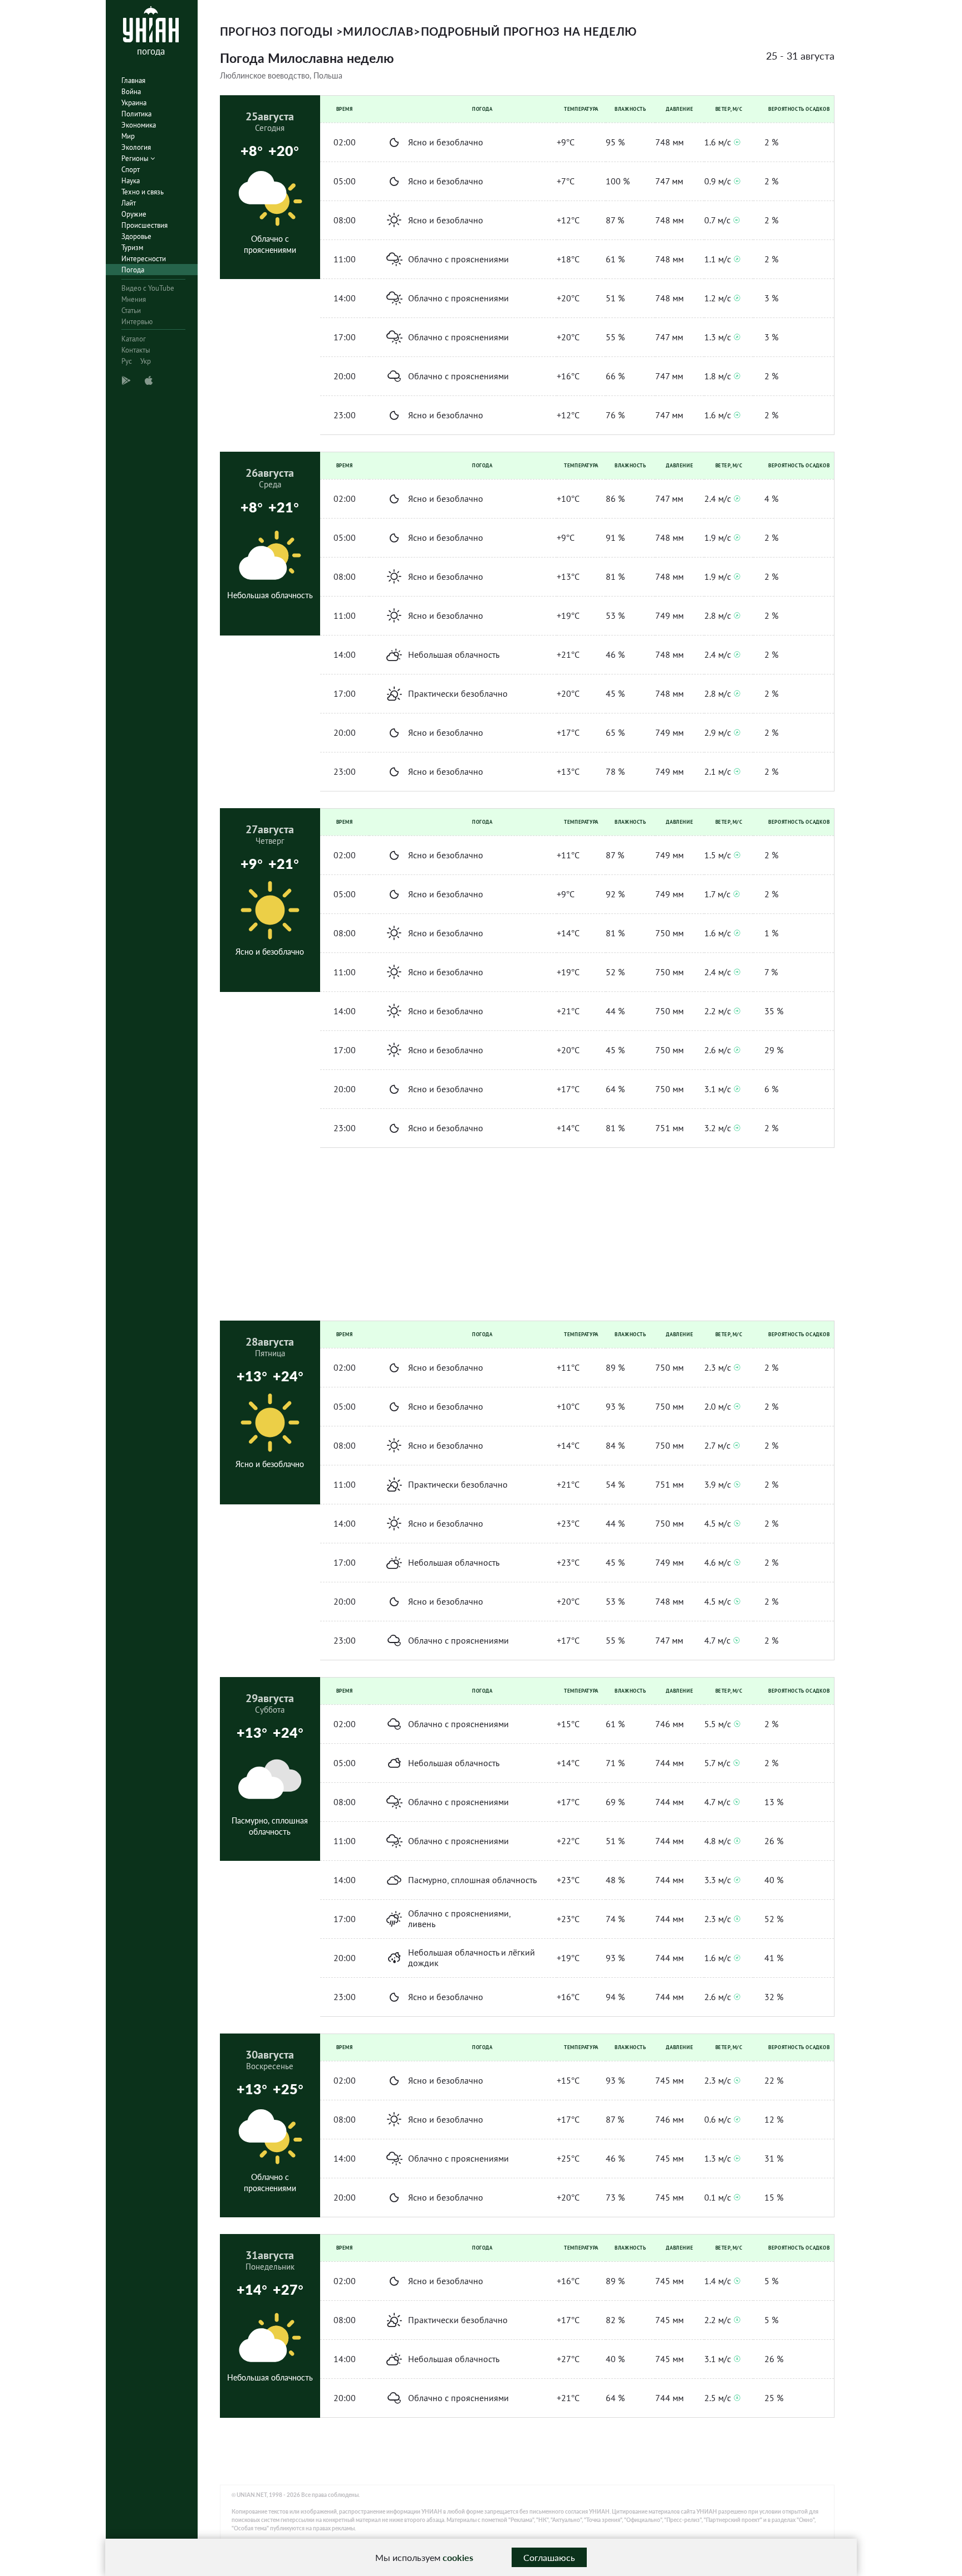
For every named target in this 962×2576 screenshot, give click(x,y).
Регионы (136, 158)
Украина (134, 103)
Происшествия (144, 225)
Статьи (131, 311)
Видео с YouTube (148, 288)
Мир (128, 136)
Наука (131, 181)
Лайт (129, 203)
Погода (133, 270)
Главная (133, 80)
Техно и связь (143, 192)
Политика (136, 114)
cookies (458, 2557)
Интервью (137, 322)
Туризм (132, 248)
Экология (136, 147)
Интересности (144, 259)
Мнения (134, 299)
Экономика (139, 125)
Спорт (131, 170)
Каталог (134, 339)
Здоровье (136, 236)
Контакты (136, 350)
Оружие (134, 214)
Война (131, 92)
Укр (146, 361)
